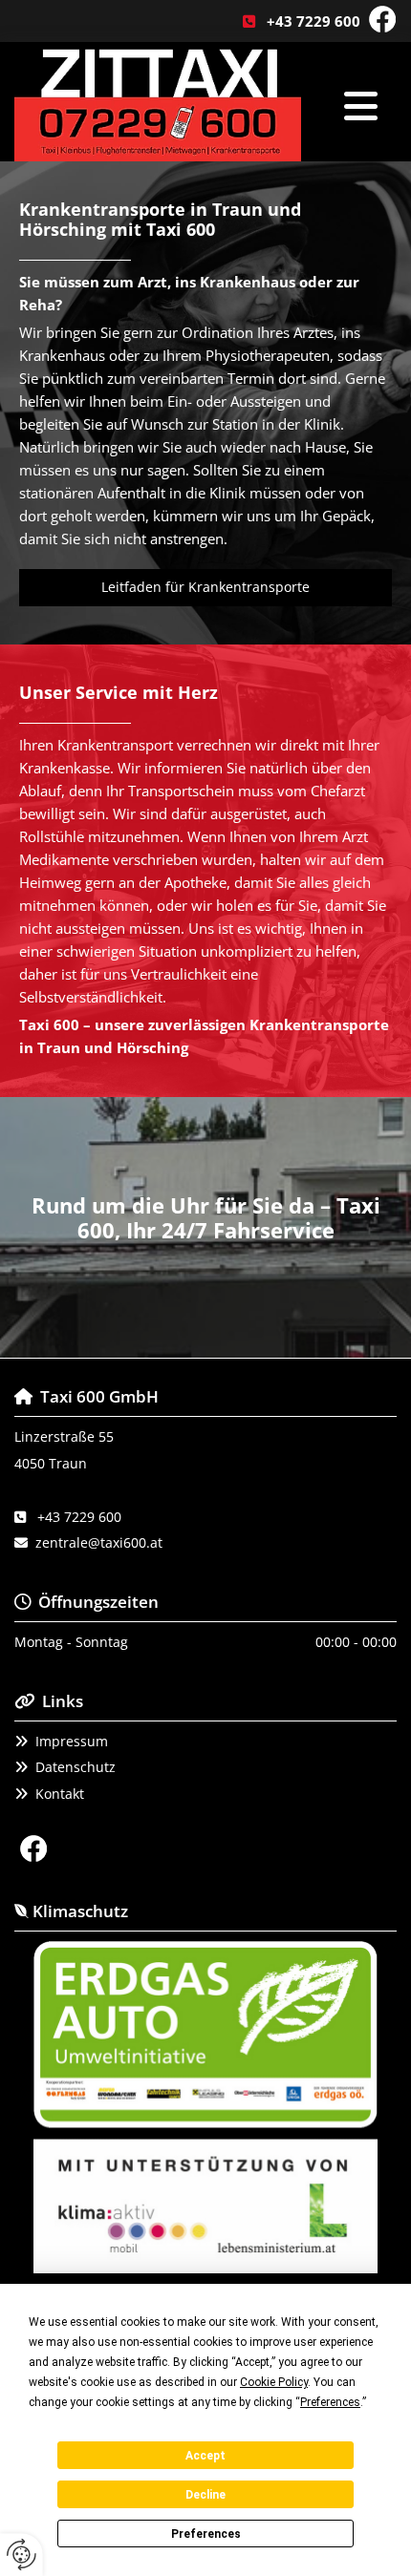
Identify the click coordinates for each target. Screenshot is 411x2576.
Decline (205, 2495)
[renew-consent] (22, 2555)
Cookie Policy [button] (274, 2382)
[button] (205, 588)
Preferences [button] (330, 2402)
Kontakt (60, 1794)
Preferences (206, 2534)
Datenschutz (76, 1767)
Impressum (72, 1741)
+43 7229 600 (314, 21)
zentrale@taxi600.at (99, 1542)
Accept (205, 2456)
